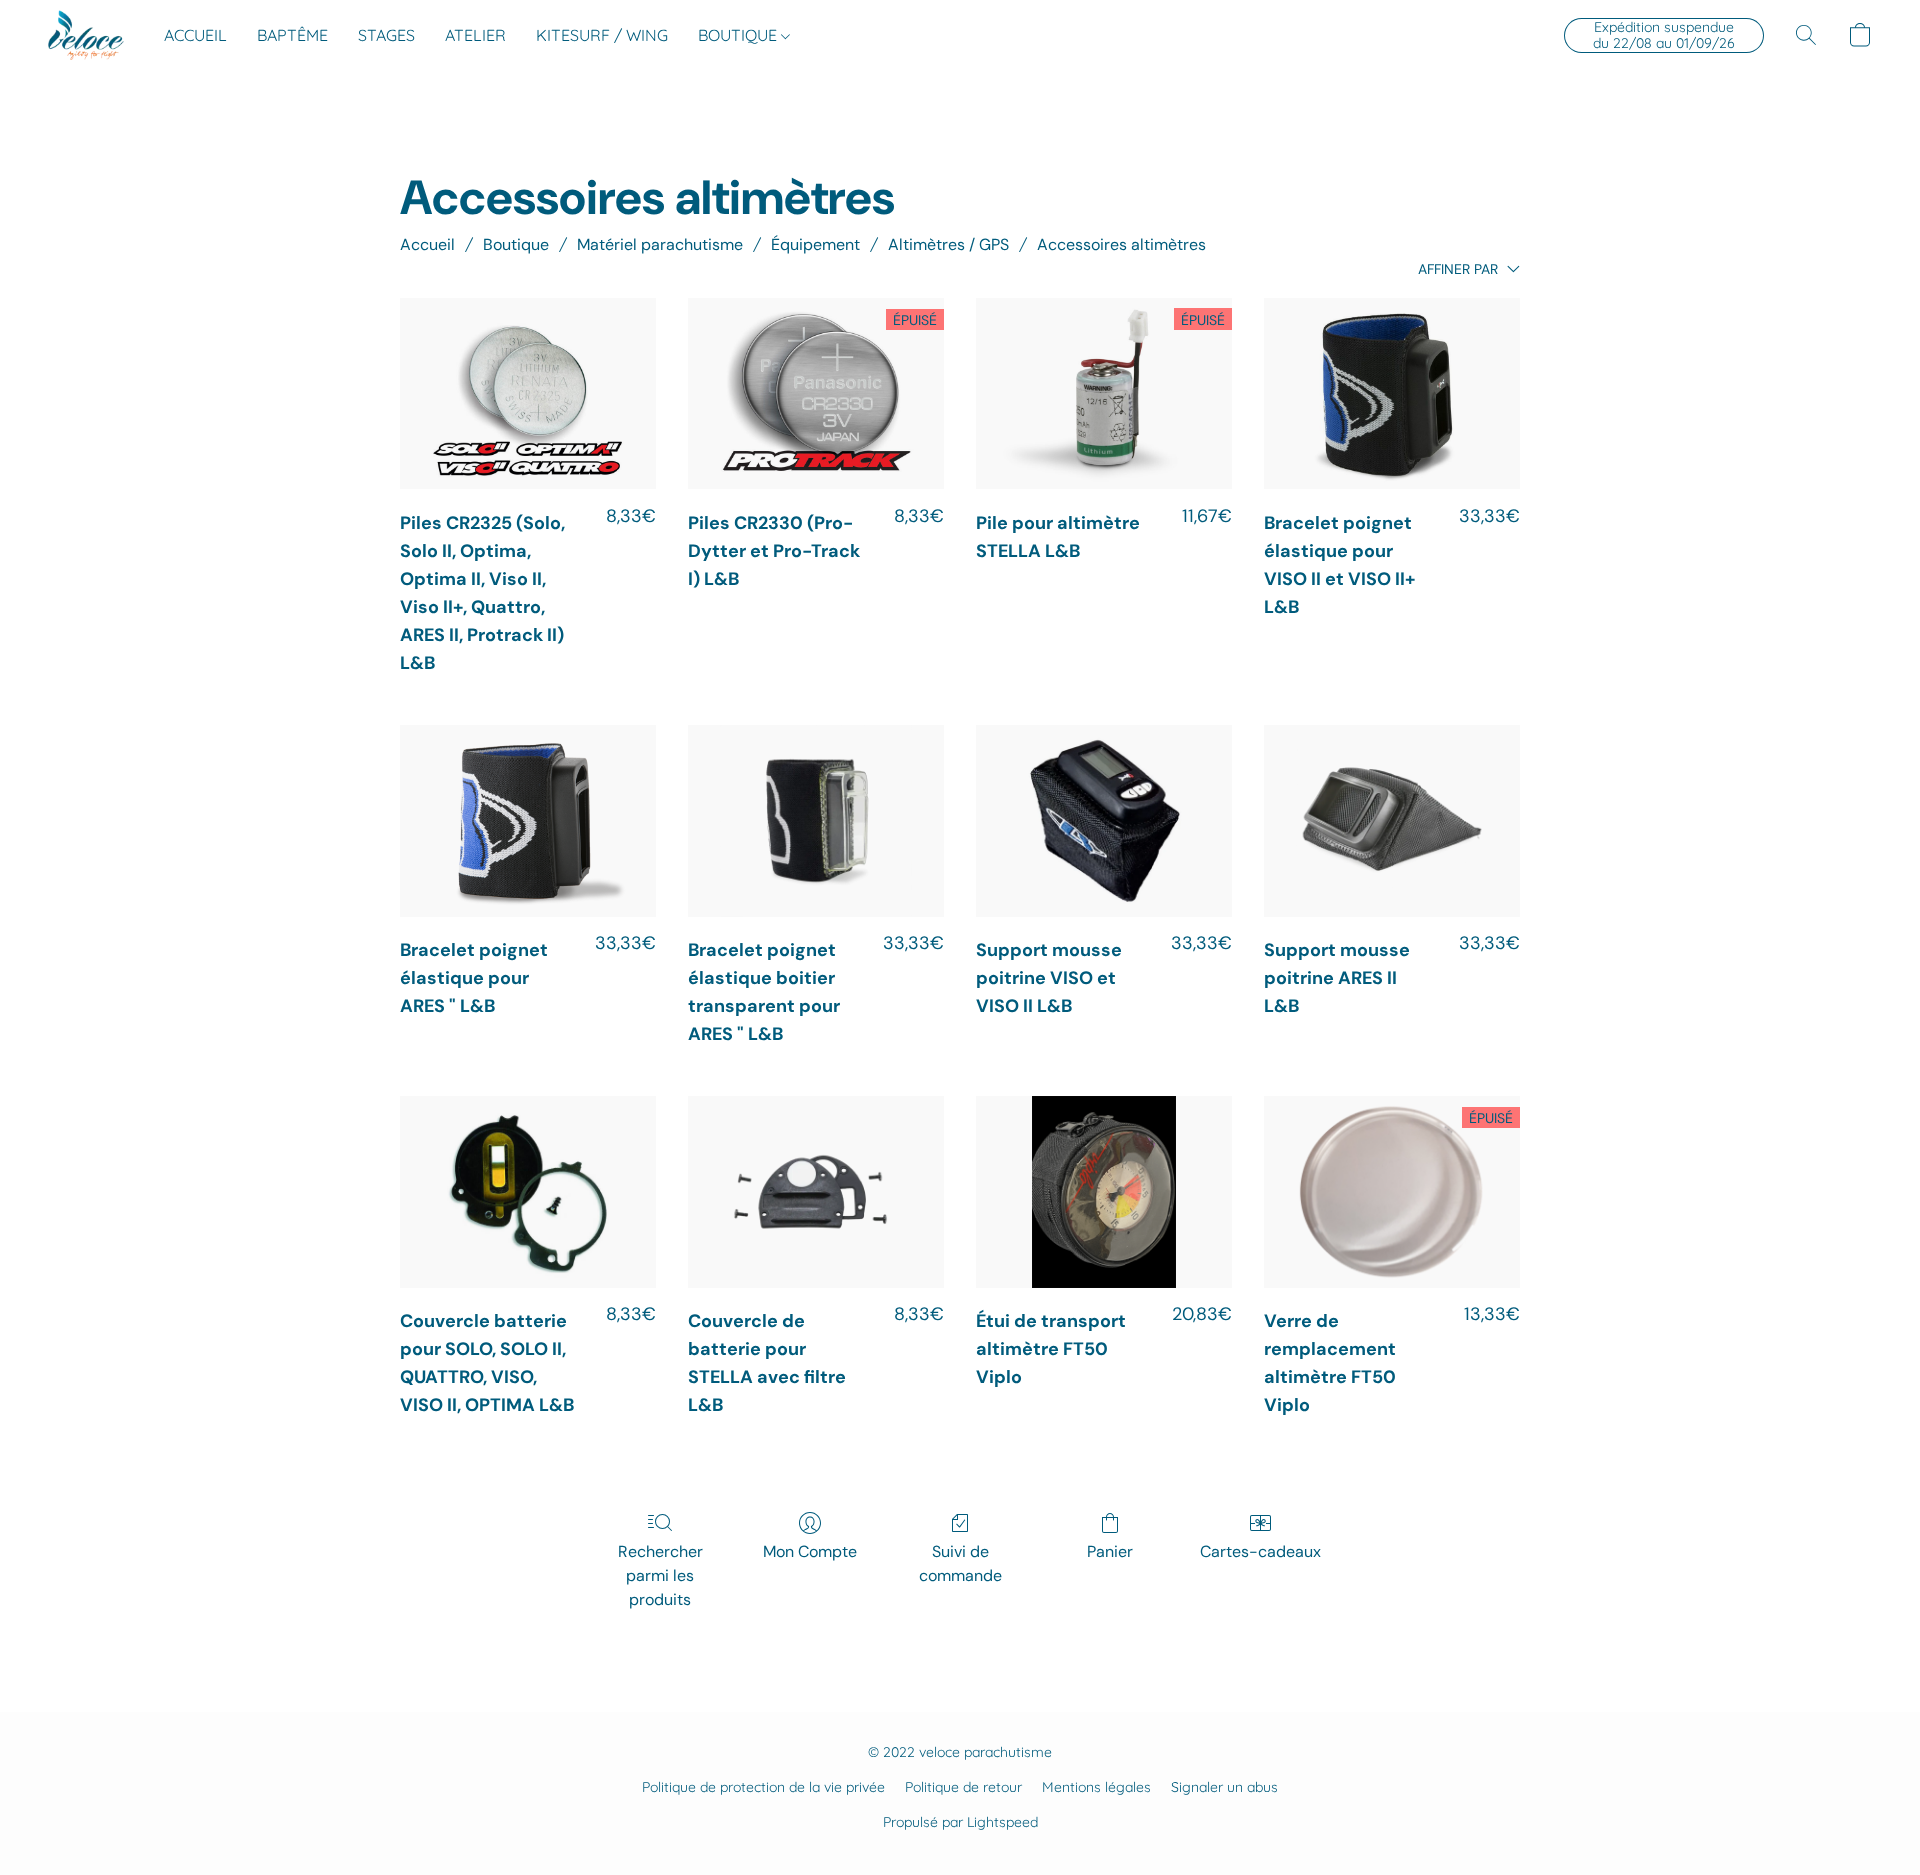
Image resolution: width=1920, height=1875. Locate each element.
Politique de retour (963, 1787)
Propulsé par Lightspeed (960, 1822)
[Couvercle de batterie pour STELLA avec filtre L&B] (816, 1192)
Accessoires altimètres (1121, 244)
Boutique (516, 244)
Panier (1110, 1551)
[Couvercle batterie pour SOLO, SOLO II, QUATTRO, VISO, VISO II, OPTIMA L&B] (528, 1192)
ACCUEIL (195, 35)
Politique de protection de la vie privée (763, 1787)
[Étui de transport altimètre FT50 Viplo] (1104, 1192)
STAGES (386, 35)
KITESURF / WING (602, 35)
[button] (86, 35)
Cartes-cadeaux (1260, 1551)
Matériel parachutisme (660, 244)
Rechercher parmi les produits (660, 1575)
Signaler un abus (1224, 1787)
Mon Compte (810, 1551)
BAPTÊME (292, 35)
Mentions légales (1096, 1787)
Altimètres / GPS (948, 244)
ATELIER (475, 35)
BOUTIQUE (739, 35)
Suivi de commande (960, 1563)
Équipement (815, 244)
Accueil (427, 244)
